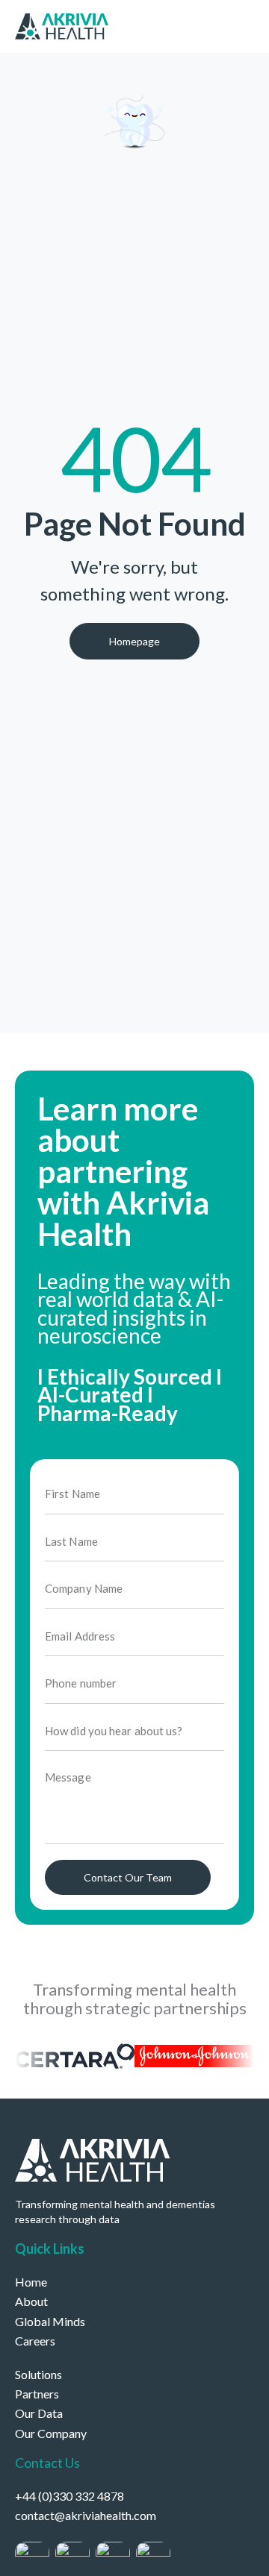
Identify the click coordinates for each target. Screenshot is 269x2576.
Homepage (134, 641)
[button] (250, 25)
